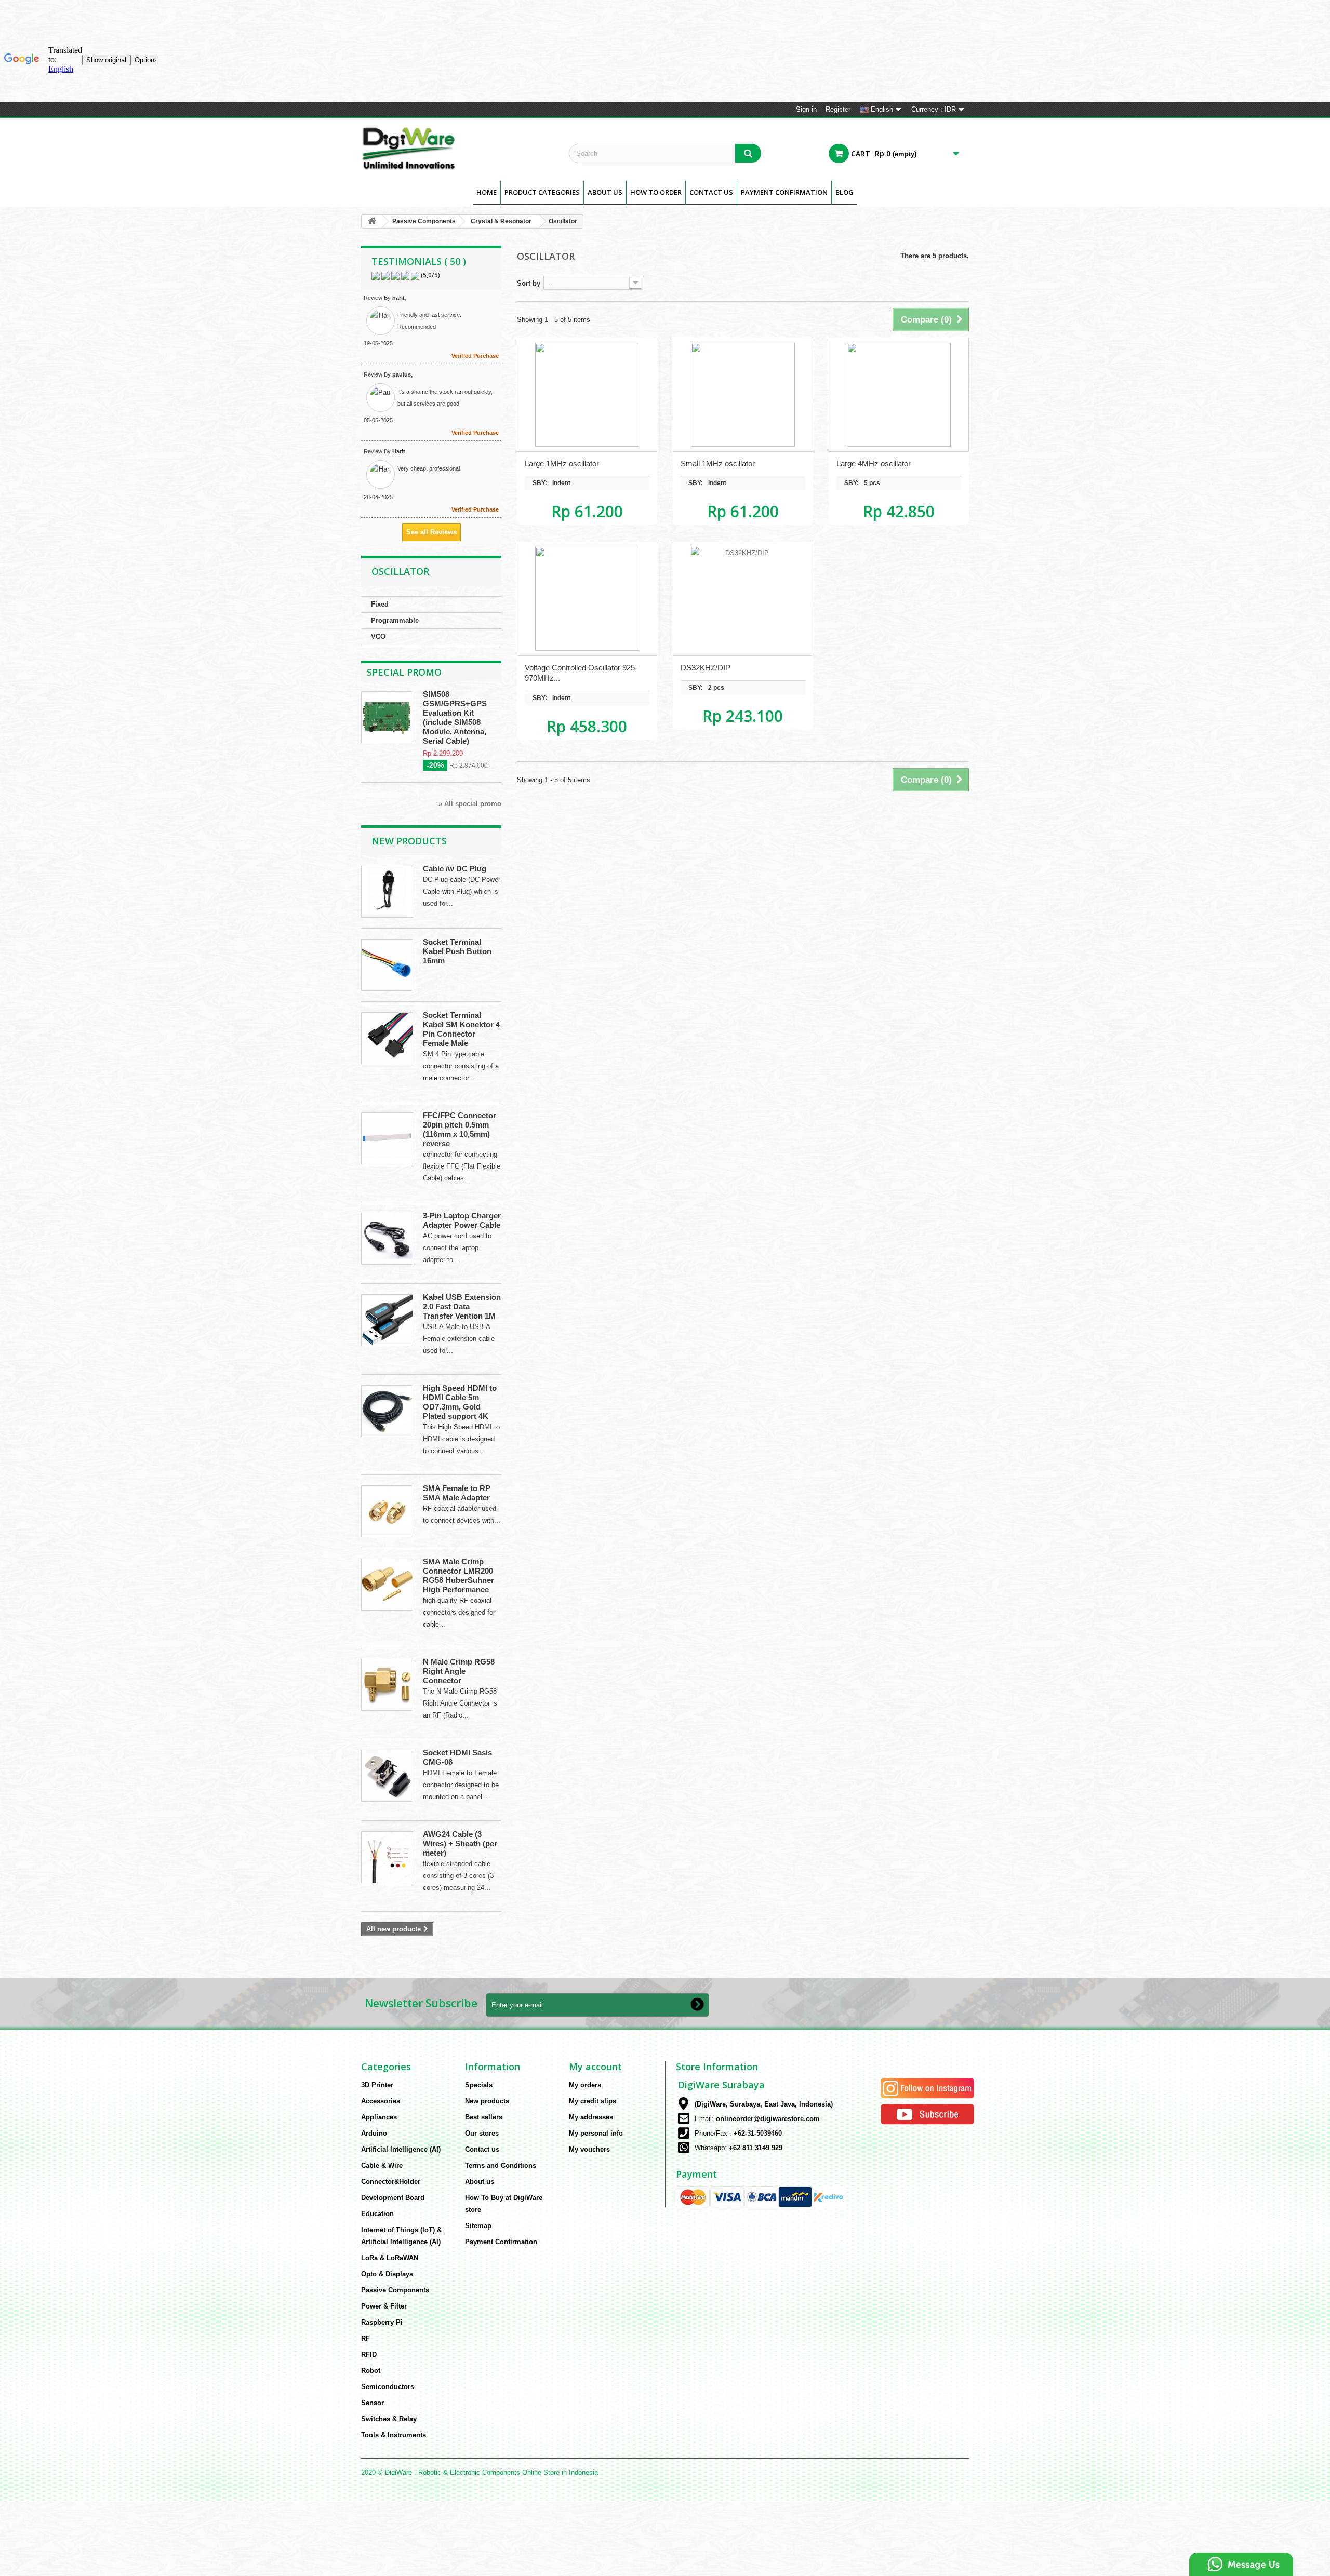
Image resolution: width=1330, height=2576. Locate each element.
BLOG (844, 192)
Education (377, 2214)
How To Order (656, 192)
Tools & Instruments (394, 2435)
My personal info (596, 2133)
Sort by (529, 283)
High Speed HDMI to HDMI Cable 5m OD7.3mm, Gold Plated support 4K (460, 1402)
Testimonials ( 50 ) (419, 261)
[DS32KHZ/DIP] (743, 599)
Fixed (380, 604)
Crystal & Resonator (501, 221)
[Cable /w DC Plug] (387, 892)
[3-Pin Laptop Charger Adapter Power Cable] (387, 1239)
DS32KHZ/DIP (706, 668)
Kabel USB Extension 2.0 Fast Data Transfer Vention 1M (462, 1306)
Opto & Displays (387, 2274)
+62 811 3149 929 (756, 2148)
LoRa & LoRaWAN (390, 2258)
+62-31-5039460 (758, 2133)
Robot (371, 2371)
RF (365, 2338)
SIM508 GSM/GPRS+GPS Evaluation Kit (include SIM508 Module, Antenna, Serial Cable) (455, 717)
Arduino (374, 2133)
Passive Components (424, 221)
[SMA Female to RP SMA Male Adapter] (387, 1511)
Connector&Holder (391, 2182)
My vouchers (589, 2149)
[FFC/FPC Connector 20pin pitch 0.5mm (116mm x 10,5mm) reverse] (387, 1138)
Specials (479, 2085)
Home (487, 192)
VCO (378, 636)
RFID (369, 2354)
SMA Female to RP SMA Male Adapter (457, 1493)
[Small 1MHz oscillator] (743, 395)
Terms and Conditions (501, 2165)
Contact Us (711, 192)
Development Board (393, 2198)
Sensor (373, 2403)
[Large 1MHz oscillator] (587, 395)
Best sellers (484, 2117)
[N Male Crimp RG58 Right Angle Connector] (387, 1685)
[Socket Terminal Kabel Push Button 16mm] (387, 965)
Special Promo (404, 672)
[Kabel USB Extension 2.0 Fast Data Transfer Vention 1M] (387, 1320)
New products (409, 841)
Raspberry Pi (382, 2322)
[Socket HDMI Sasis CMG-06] (387, 1776)
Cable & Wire (382, 2165)
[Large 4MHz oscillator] (899, 395)
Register (838, 109)
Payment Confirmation (784, 192)
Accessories (381, 2101)
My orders (585, 2085)
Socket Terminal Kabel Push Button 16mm (457, 951)
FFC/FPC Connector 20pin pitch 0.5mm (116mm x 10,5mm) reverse (460, 1129)
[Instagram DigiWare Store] (927, 2088)
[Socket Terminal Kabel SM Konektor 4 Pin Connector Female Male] (387, 1038)
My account (595, 2067)
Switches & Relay (389, 2419)
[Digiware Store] (457, 148)
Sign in (806, 109)
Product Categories (542, 192)
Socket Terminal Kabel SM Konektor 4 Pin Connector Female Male (461, 1029)
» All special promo (470, 804)
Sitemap (478, 2226)
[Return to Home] (372, 222)
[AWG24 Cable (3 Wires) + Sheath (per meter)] (387, 1857)
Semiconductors (388, 2387)
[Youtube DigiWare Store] (927, 2114)
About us (605, 192)
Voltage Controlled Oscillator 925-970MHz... (581, 673)
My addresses (591, 2117)
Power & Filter (384, 2306)
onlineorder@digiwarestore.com (768, 2119)
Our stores (482, 2133)
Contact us (482, 2149)
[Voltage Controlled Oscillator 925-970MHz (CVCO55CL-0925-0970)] (587, 599)
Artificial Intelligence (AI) (401, 2149)
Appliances (379, 2117)
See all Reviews (431, 532)
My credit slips (593, 2101)
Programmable (395, 620)
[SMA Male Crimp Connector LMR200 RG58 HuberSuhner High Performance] (387, 1585)
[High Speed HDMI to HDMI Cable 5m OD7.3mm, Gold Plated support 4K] (387, 1411)
